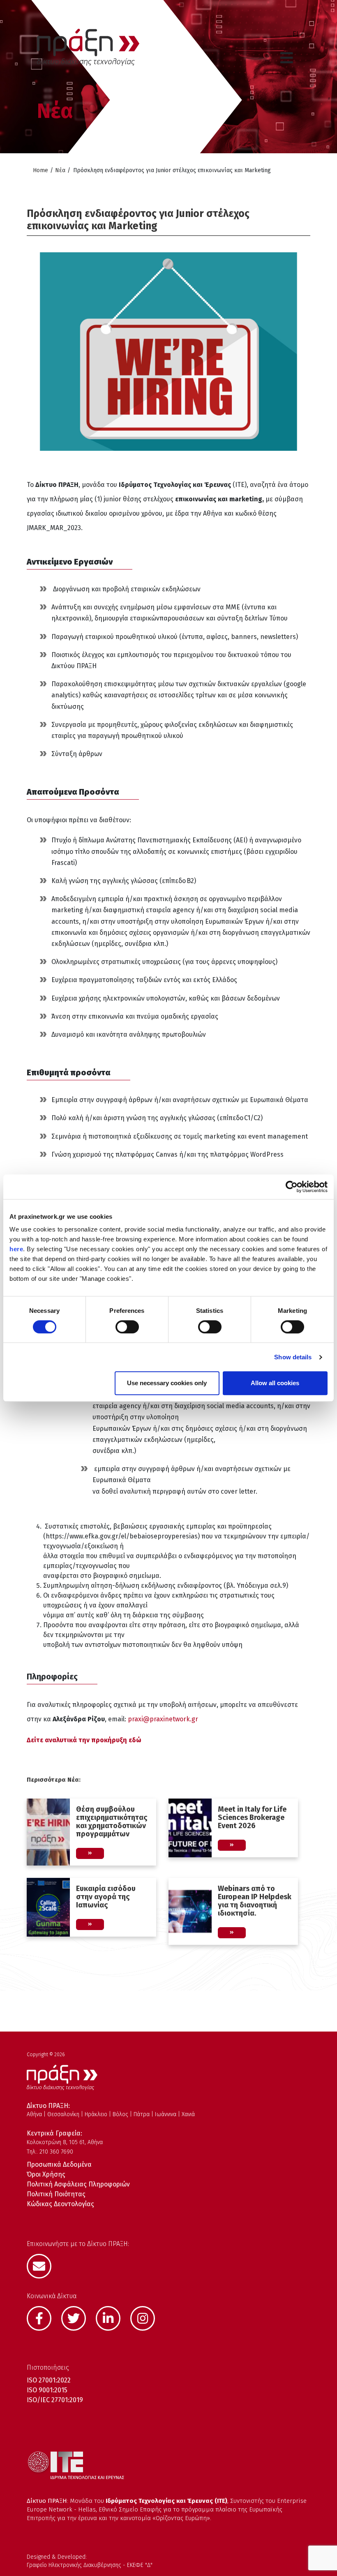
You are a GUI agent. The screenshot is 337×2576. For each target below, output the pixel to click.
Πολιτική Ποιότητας (56, 2194)
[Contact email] (43, 2265)
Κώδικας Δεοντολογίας (60, 2204)
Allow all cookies (275, 1383)
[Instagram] (147, 2318)
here (16, 1249)
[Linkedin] (112, 2318)
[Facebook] (43, 2318)
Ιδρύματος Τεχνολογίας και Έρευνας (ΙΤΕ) (166, 2501)
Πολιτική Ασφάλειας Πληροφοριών (78, 2184)
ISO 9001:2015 (47, 2390)
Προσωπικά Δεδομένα (59, 2164)
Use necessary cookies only (167, 1383)
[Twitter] (78, 2318)
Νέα (60, 170)
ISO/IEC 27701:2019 (55, 2400)
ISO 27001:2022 (49, 2380)
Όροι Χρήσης (46, 2174)
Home (40, 170)
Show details (293, 1357)
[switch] (127, 1327)
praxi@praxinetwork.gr (163, 1719)
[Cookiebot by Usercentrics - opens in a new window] (292, 1187)
